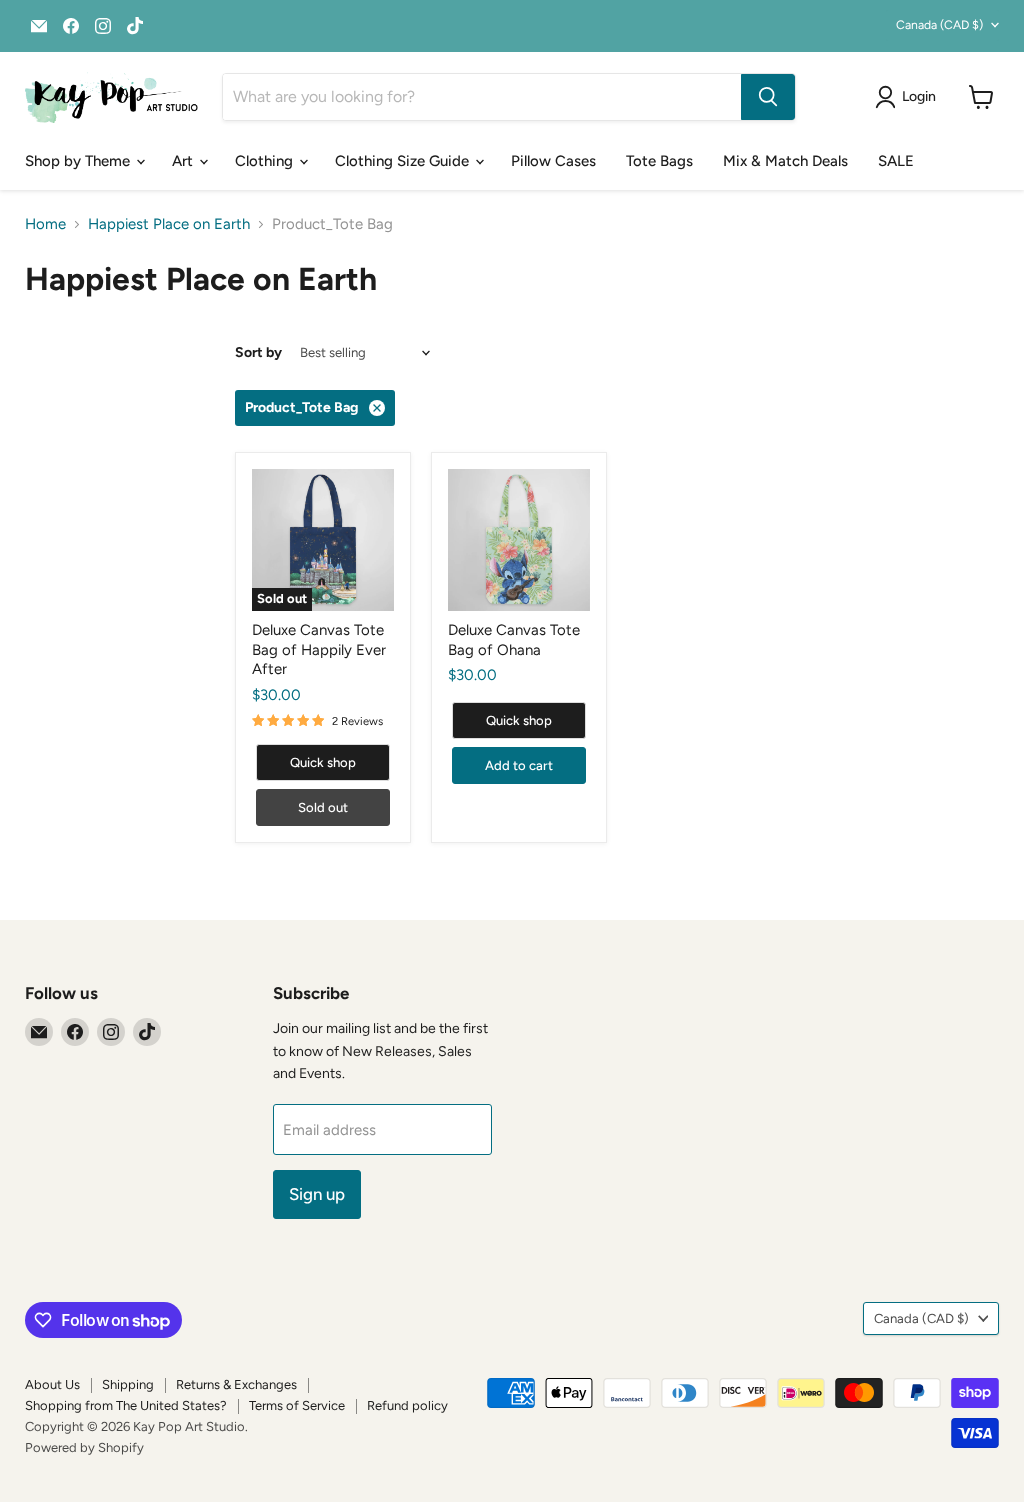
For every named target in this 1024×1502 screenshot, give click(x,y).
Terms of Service (297, 1405)
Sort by (258, 353)
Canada (939, 24)
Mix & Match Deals (785, 161)
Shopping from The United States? (126, 1405)
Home (45, 224)
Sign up (317, 1194)
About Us (52, 1384)
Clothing (266, 161)
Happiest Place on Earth (169, 224)
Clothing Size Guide (404, 161)
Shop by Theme (79, 161)
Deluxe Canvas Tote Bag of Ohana (514, 640)
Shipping (128, 1384)
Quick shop (323, 762)
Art (184, 161)
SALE (896, 161)
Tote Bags (659, 161)
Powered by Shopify (84, 1447)
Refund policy (407, 1405)
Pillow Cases (553, 161)
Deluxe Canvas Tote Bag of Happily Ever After (319, 649)
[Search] (768, 97)
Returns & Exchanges (236, 1384)
